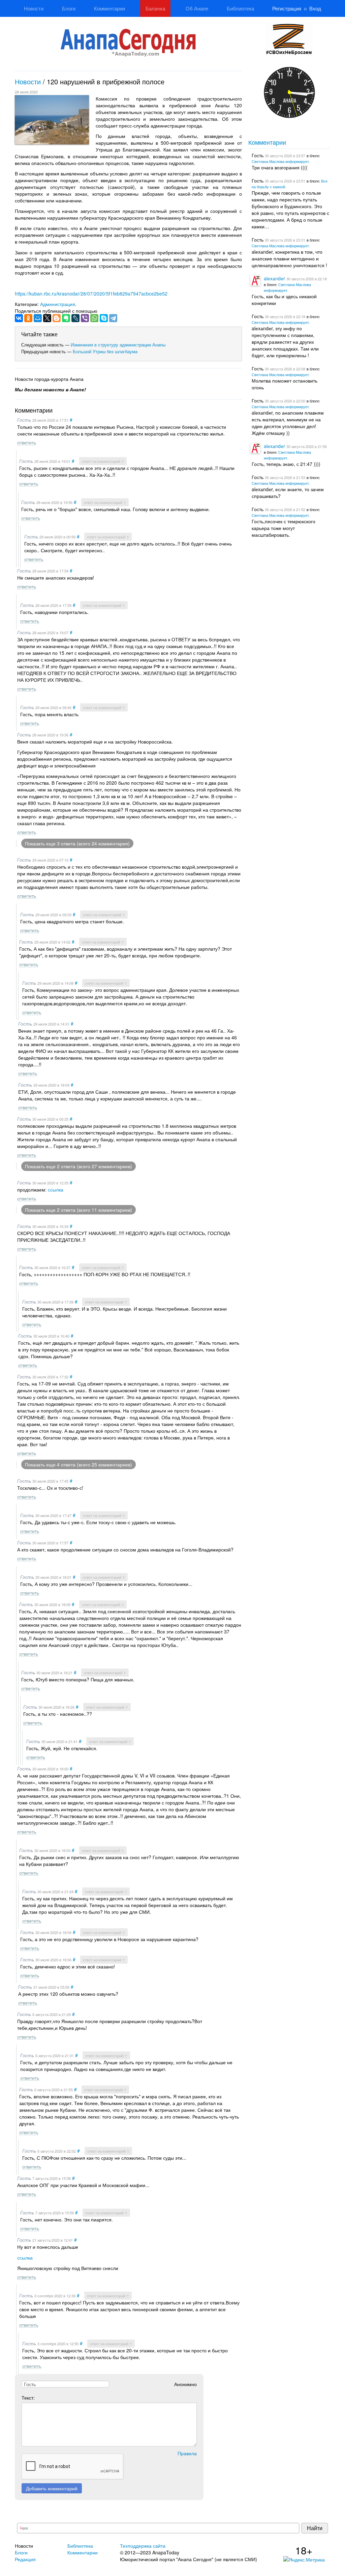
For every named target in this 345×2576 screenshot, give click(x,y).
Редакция (25, 2559)
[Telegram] (113, 318)
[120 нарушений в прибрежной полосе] (52, 120)
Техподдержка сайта (143, 2546)
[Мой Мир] (38, 318)
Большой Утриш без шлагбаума (105, 351)
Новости (34, 8)
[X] (47, 318)
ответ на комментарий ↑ (103, 461)
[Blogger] (57, 318)
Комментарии (109, 8)
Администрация (58, 304)
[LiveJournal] (75, 318)
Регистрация (287, 8)
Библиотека (240, 8)
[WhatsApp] (94, 318)
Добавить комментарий (52, 2488)
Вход (315, 8)
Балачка (155, 8)
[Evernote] (66, 318)
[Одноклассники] (28, 318)
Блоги (69, 8)
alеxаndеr (274, 278)
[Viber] (85, 318)
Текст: (28, 2398)
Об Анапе (197, 8)
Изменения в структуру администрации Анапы (118, 345)
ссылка (56, 1189)
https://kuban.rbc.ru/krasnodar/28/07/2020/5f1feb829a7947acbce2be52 (91, 293)
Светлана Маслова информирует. (281, 161)
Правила (187, 2453)
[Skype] (104, 318)
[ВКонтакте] (19, 318)
